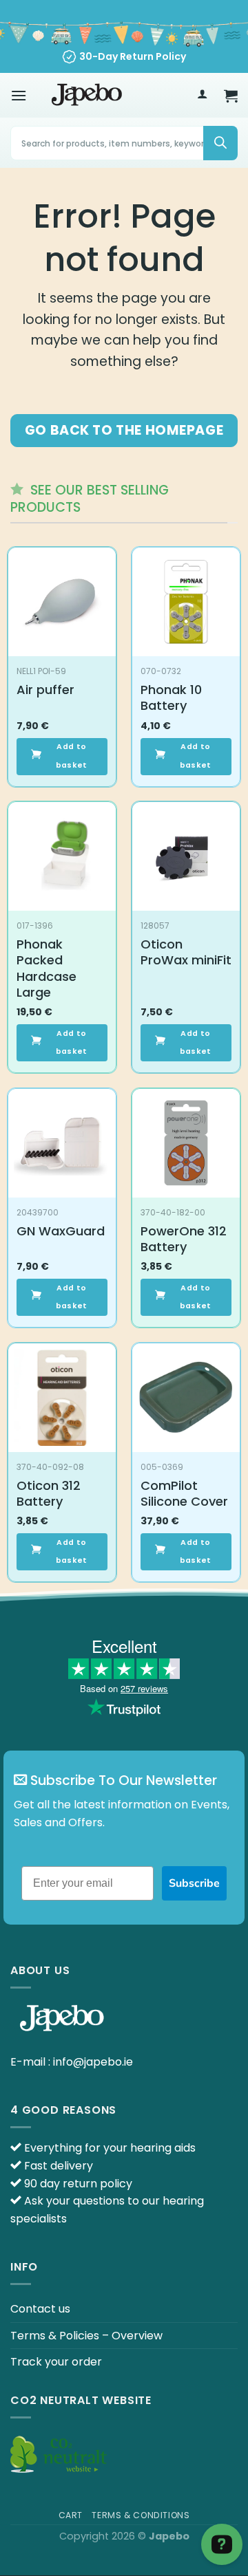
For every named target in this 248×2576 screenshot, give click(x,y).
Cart (71, 2515)
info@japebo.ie (93, 2062)
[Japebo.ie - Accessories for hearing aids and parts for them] (87, 96)
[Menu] (19, 95)
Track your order (56, 2362)
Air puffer (45, 690)
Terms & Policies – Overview (86, 2336)
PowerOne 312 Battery (184, 1239)
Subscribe (194, 1883)
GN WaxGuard (61, 1231)
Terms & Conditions (141, 2515)
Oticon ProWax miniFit (186, 952)
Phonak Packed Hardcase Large (46, 968)
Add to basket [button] (72, 756)
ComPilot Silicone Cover (184, 1494)
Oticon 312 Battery (49, 1494)
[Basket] (231, 96)
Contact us (40, 2309)
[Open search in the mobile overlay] (124, 143)
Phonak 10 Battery (171, 698)
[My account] (202, 96)
